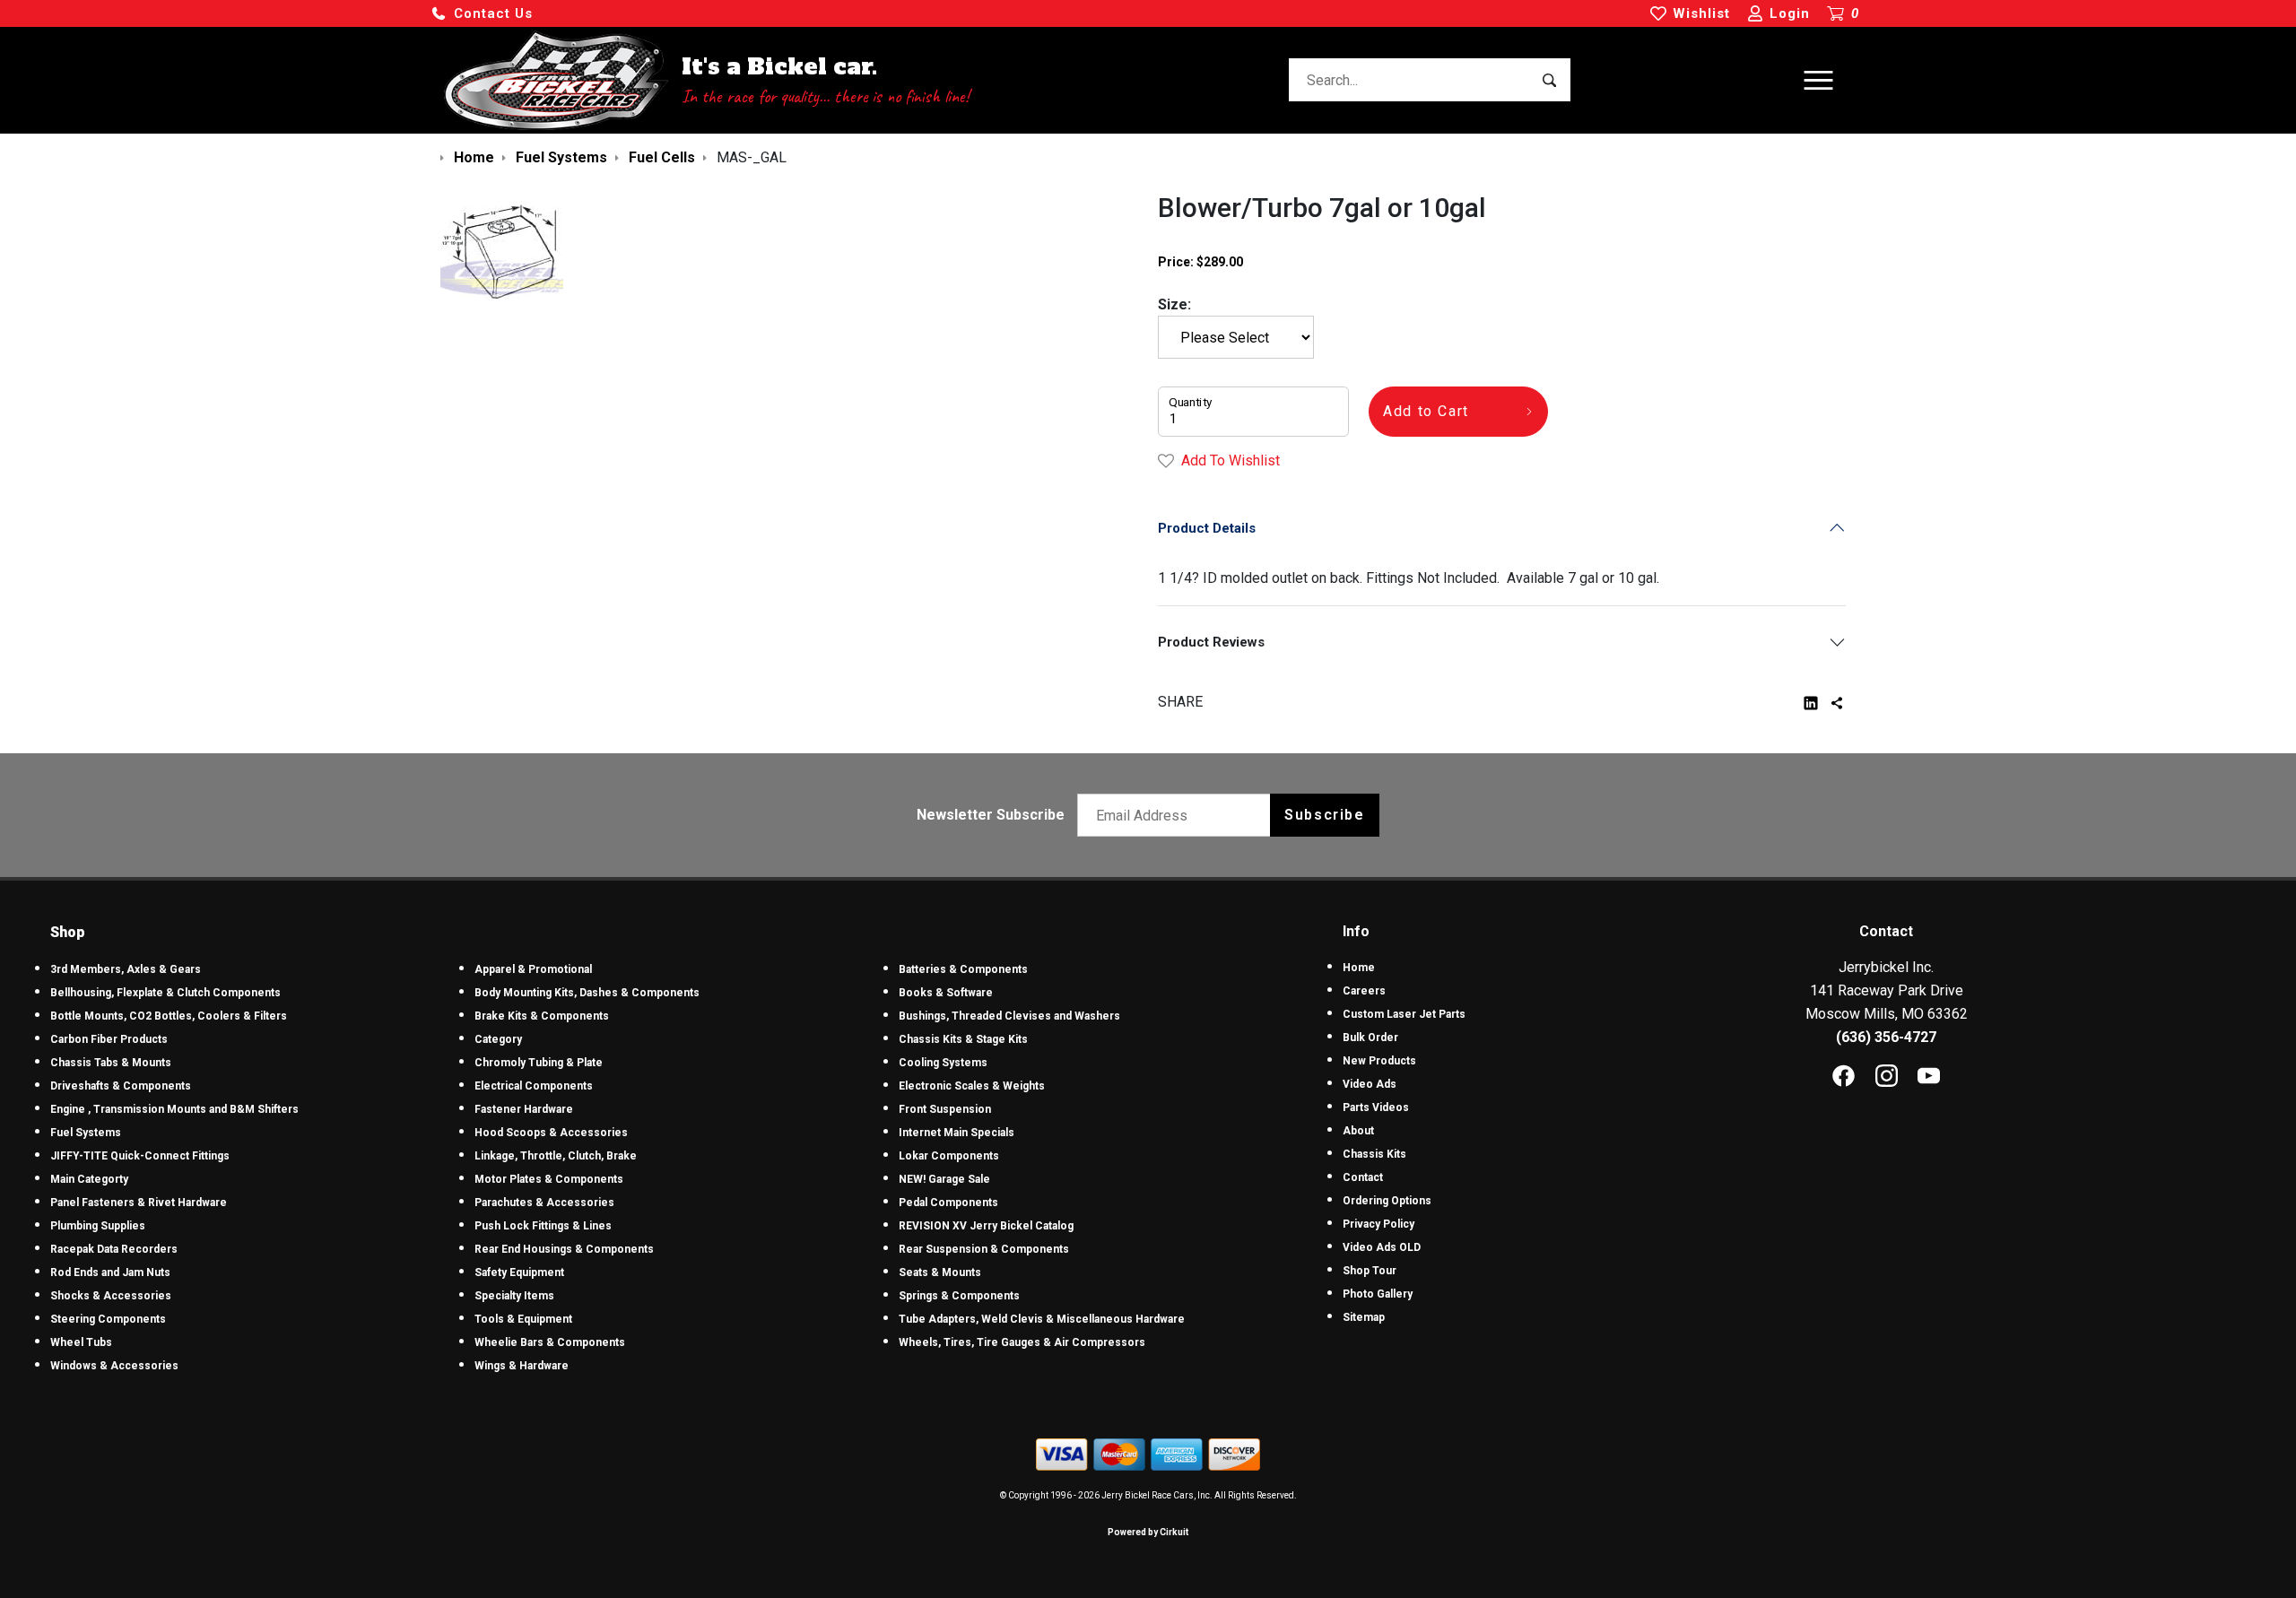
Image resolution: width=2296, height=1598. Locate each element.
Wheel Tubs (81, 1342)
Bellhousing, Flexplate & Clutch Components (165, 993)
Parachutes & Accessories (544, 1203)
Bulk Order (1370, 1038)
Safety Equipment (519, 1272)
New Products (1379, 1061)
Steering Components (108, 1319)
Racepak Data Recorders (114, 1249)
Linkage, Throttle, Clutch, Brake (556, 1156)
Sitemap (1364, 1317)
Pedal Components (948, 1203)
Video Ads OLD (1382, 1247)
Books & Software (946, 993)
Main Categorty (89, 1179)
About (1358, 1131)
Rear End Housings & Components (564, 1249)
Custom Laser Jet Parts (1404, 1014)
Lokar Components (949, 1156)
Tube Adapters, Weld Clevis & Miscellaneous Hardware (1042, 1319)
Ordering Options (1387, 1201)
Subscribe (1324, 815)
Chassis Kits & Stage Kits (963, 1039)
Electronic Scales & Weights (972, 1086)
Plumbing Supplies (98, 1226)
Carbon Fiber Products (109, 1039)
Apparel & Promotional (533, 969)
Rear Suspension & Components (984, 1249)
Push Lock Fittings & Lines (543, 1226)
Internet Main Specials (957, 1133)
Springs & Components (959, 1296)
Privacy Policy (1378, 1224)
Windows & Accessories (114, 1366)
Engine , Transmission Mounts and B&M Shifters (174, 1109)
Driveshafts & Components (121, 1086)
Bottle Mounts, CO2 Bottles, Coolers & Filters (169, 1016)
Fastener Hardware (524, 1109)
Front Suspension (945, 1109)
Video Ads (1370, 1084)
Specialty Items (514, 1296)
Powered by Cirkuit (1148, 1532)
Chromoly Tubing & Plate (539, 1063)
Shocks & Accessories (111, 1296)
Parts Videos (1376, 1107)
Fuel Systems (86, 1133)
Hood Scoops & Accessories (551, 1133)
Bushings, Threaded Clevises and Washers (1009, 1016)
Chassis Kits (1374, 1154)
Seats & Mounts (940, 1272)
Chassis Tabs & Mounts (111, 1063)
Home (1359, 968)
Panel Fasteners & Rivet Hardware (139, 1203)
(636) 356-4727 (1886, 1037)
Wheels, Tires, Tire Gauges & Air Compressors (1022, 1342)
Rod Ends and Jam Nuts (110, 1272)
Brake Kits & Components (542, 1016)
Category (498, 1039)
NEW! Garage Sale (944, 1179)
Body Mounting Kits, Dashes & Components (587, 993)
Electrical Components (534, 1086)
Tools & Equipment (523, 1319)
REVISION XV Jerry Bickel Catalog (986, 1226)
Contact (1363, 1177)
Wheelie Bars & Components (550, 1342)
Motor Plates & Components (549, 1179)
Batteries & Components (963, 969)
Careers (1364, 991)
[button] (482, 14)
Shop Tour (1370, 1271)
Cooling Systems (943, 1063)
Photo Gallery (1378, 1294)
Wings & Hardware (522, 1366)
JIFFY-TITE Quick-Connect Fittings (140, 1156)
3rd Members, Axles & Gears (126, 969)
